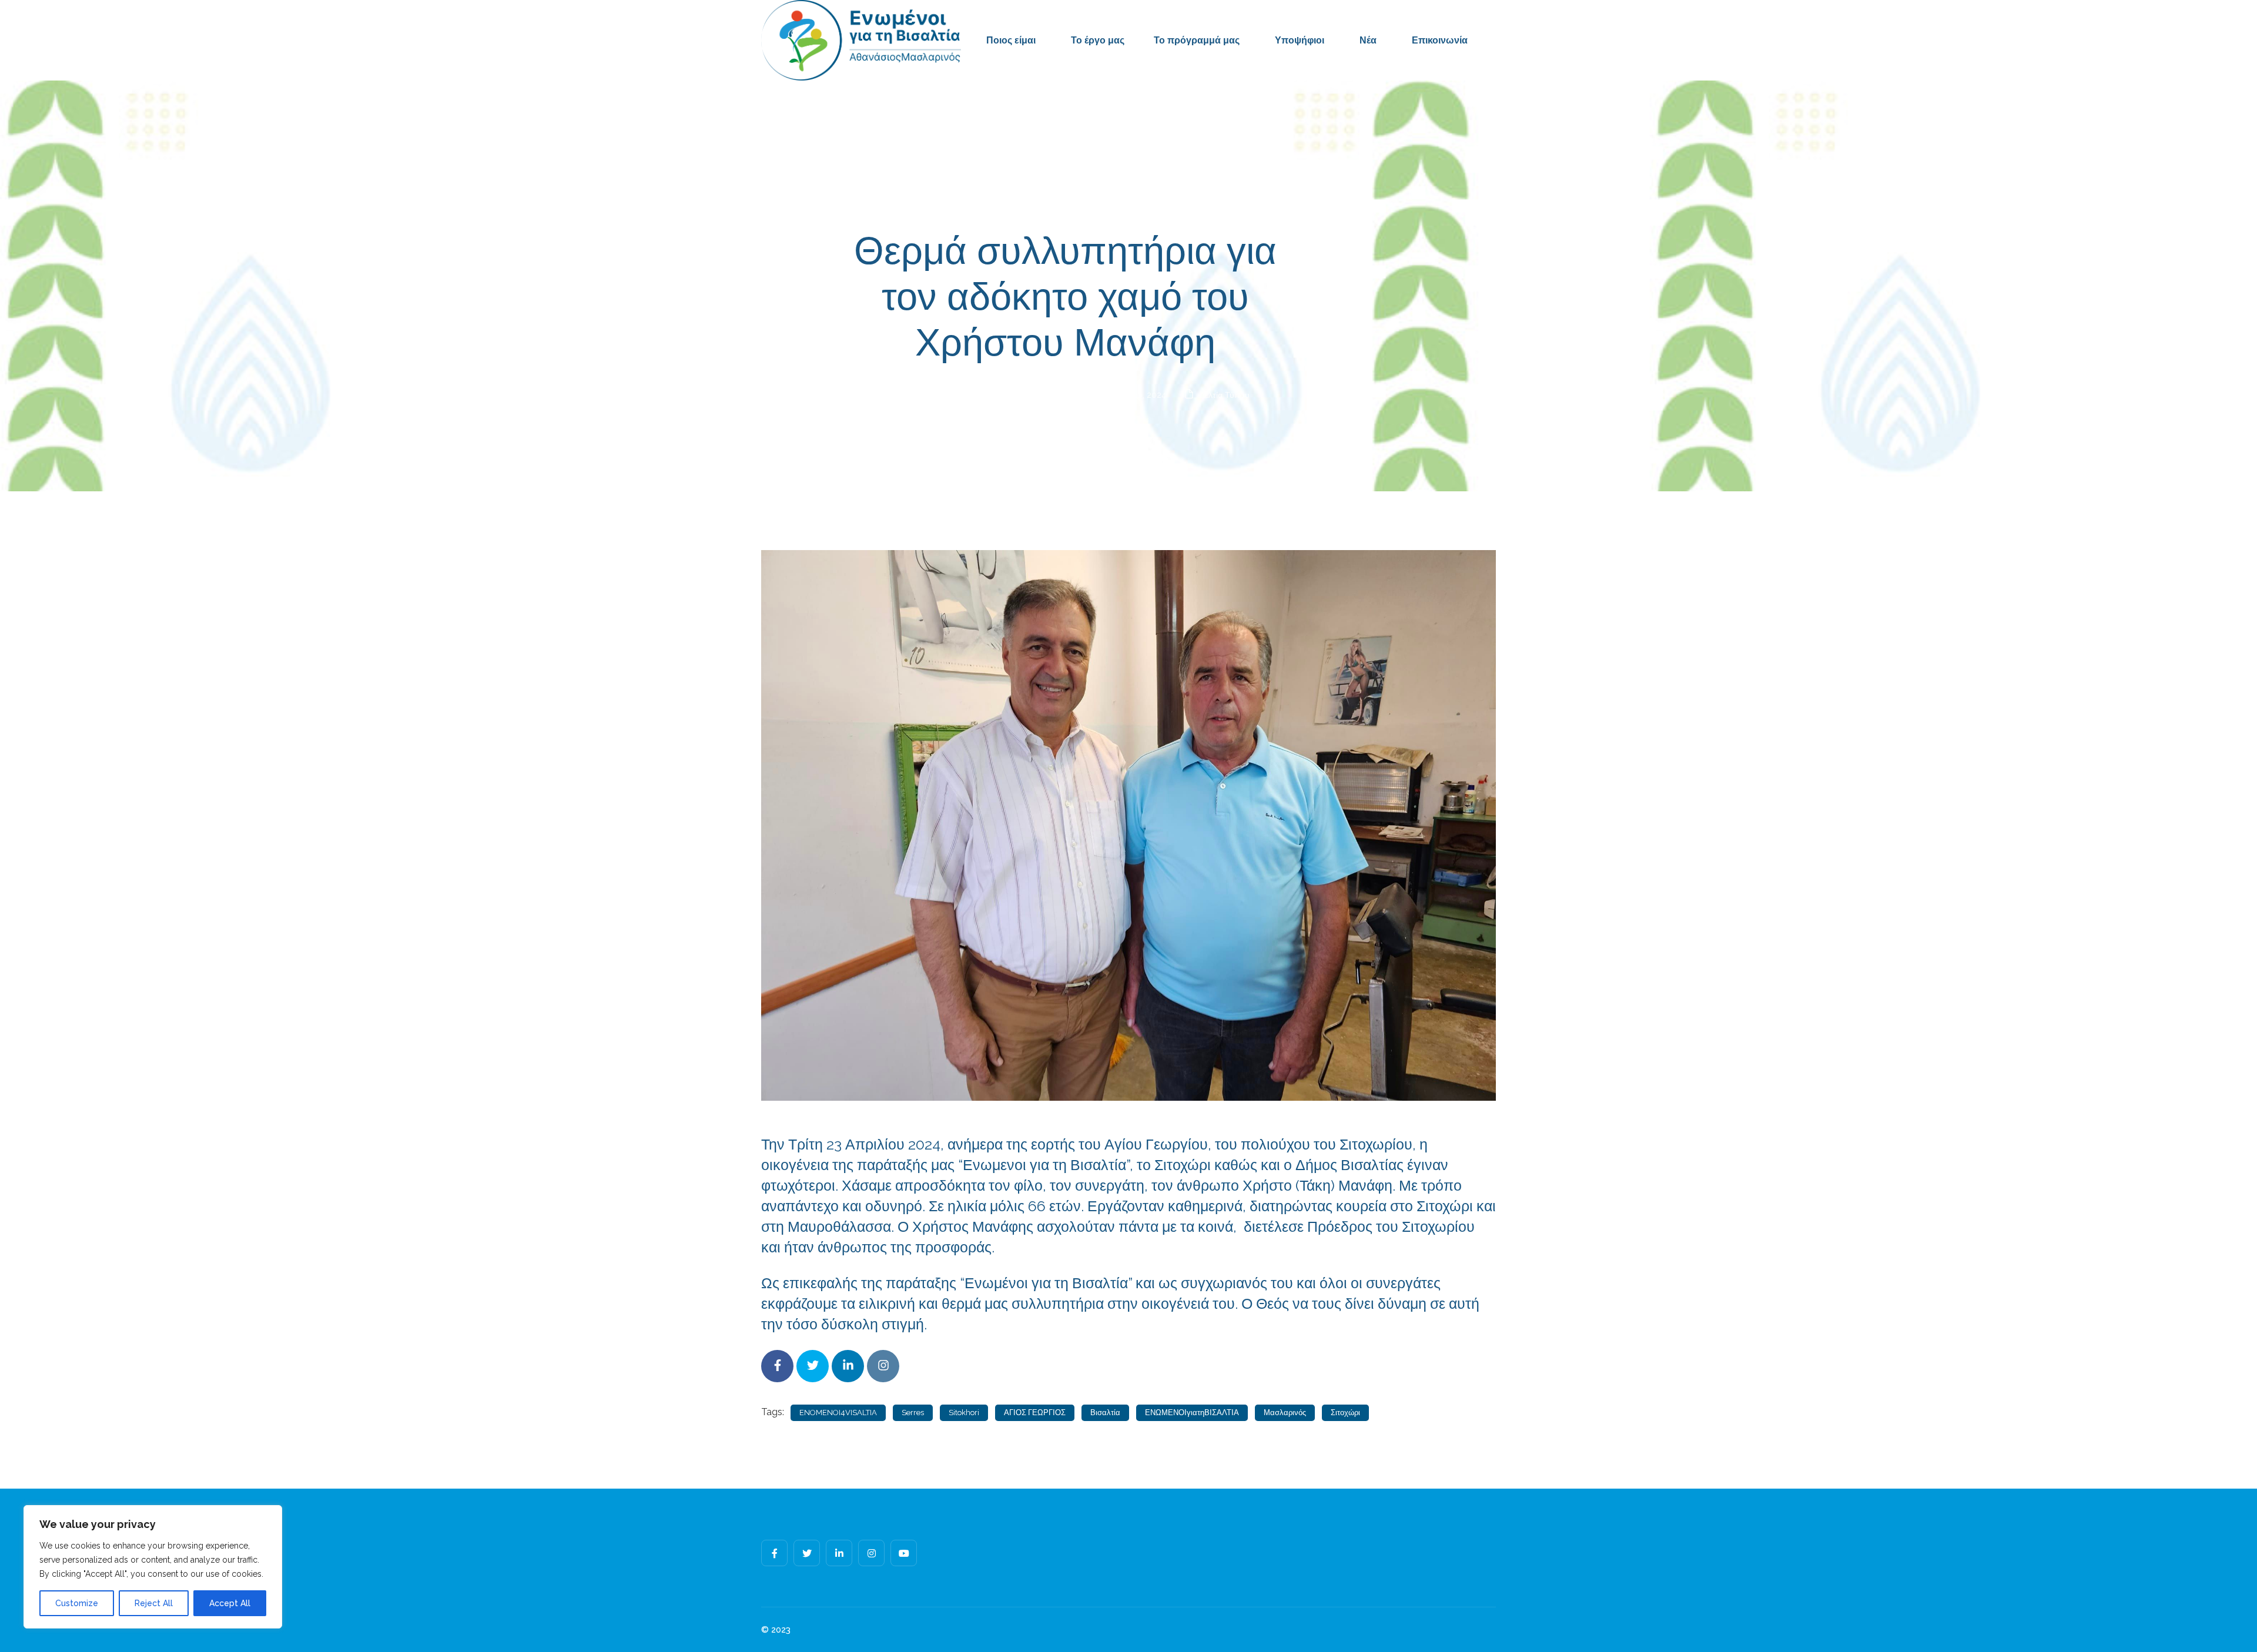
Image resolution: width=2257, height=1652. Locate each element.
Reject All (154, 1603)
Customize (77, 1603)
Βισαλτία (1105, 1413)
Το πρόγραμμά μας (1197, 40)
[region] (153, 1567)
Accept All (230, 1603)
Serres (913, 1413)
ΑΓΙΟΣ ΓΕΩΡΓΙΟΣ (1035, 1413)
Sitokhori (964, 1413)
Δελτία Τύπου (1225, 395)
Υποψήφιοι (1300, 40)
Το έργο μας (1098, 40)
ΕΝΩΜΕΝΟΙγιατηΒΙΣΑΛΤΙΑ (1192, 1413)
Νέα (1368, 40)
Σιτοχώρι (1345, 1413)
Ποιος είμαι (1011, 40)
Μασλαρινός (1285, 1413)
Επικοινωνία (1440, 40)
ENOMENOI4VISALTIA (838, 1413)
